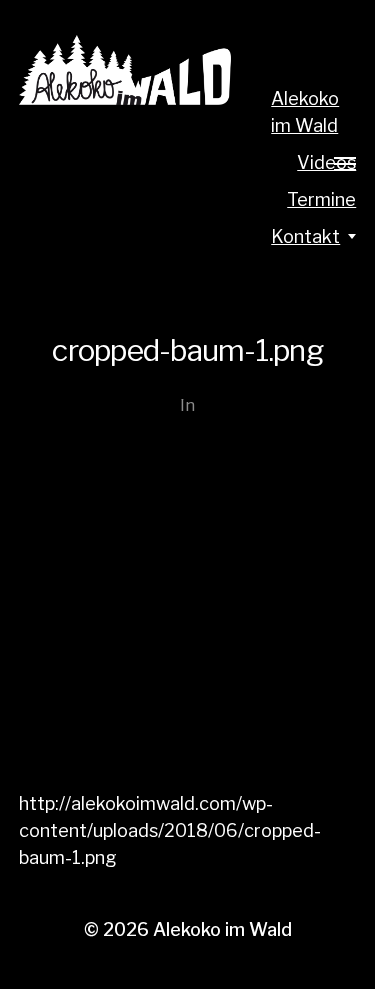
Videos (326, 162)
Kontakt (305, 236)
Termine (321, 199)
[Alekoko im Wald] (125, 70)
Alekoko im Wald (305, 112)
